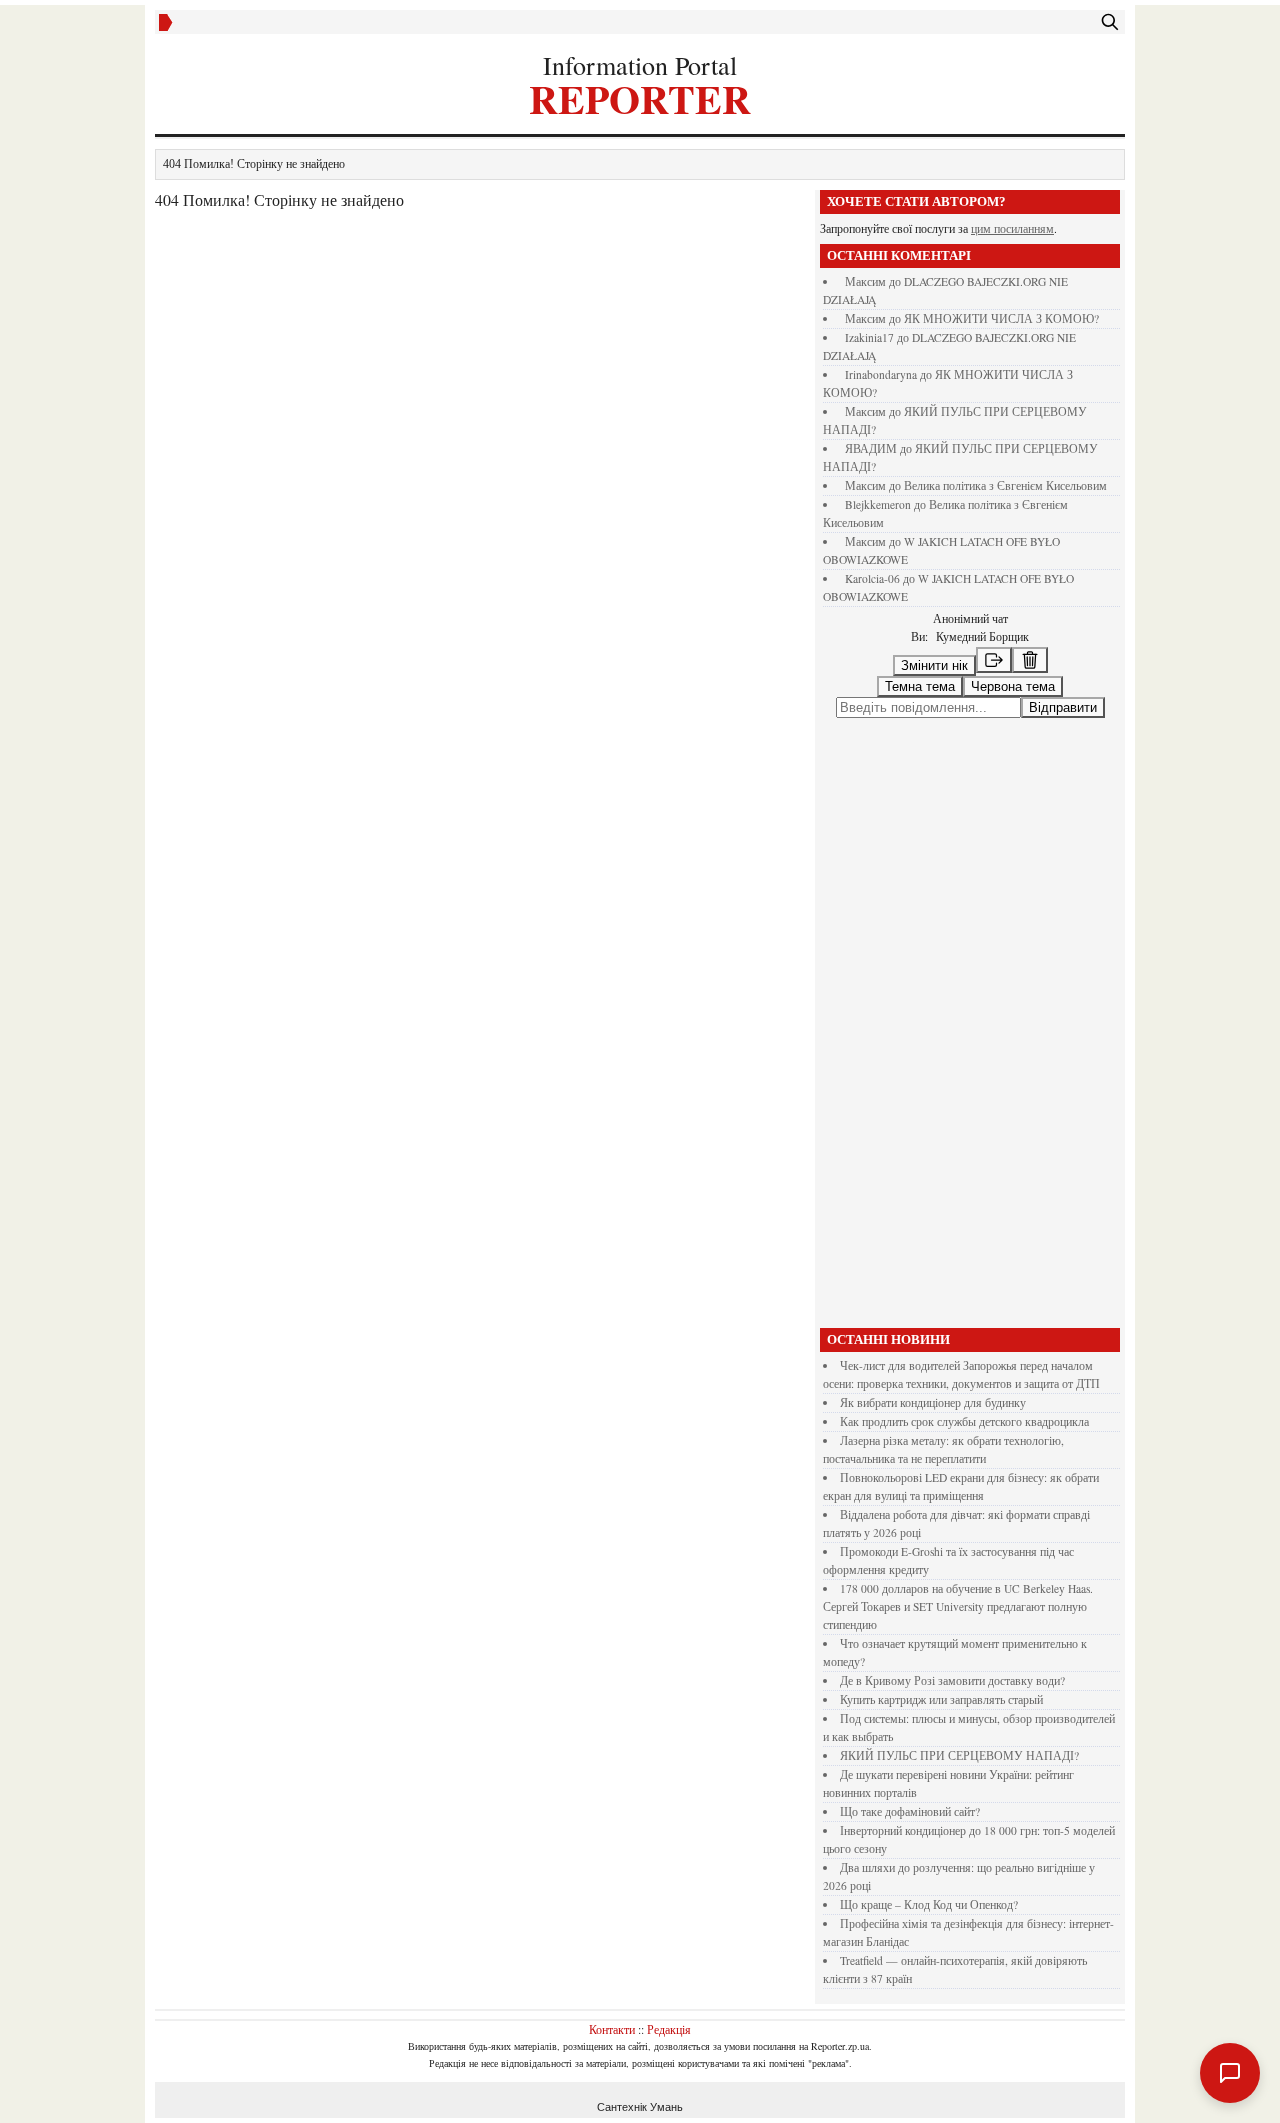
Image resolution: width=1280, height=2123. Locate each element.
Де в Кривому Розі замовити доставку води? (952, 1680)
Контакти (612, 2029)
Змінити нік (934, 665)
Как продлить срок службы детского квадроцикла (964, 1421)
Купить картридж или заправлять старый (941, 1699)
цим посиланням (1012, 228)
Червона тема (1013, 686)
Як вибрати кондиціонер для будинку (933, 1402)
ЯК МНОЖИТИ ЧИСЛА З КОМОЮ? (1001, 318)
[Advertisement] (970, 1023)
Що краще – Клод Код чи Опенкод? (929, 1904)
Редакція (669, 2029)
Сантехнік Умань (640, 2107)
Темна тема (920, 686)
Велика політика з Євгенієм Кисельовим (1005, 485)
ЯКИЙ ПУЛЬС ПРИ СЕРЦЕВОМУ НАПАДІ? (959, 1755)
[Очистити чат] (1030, 660)
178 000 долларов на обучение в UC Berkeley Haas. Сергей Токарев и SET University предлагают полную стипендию (958, 1606)
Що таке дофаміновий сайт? (910, 1811)
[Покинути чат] (994, 660)
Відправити (1063, 707)
